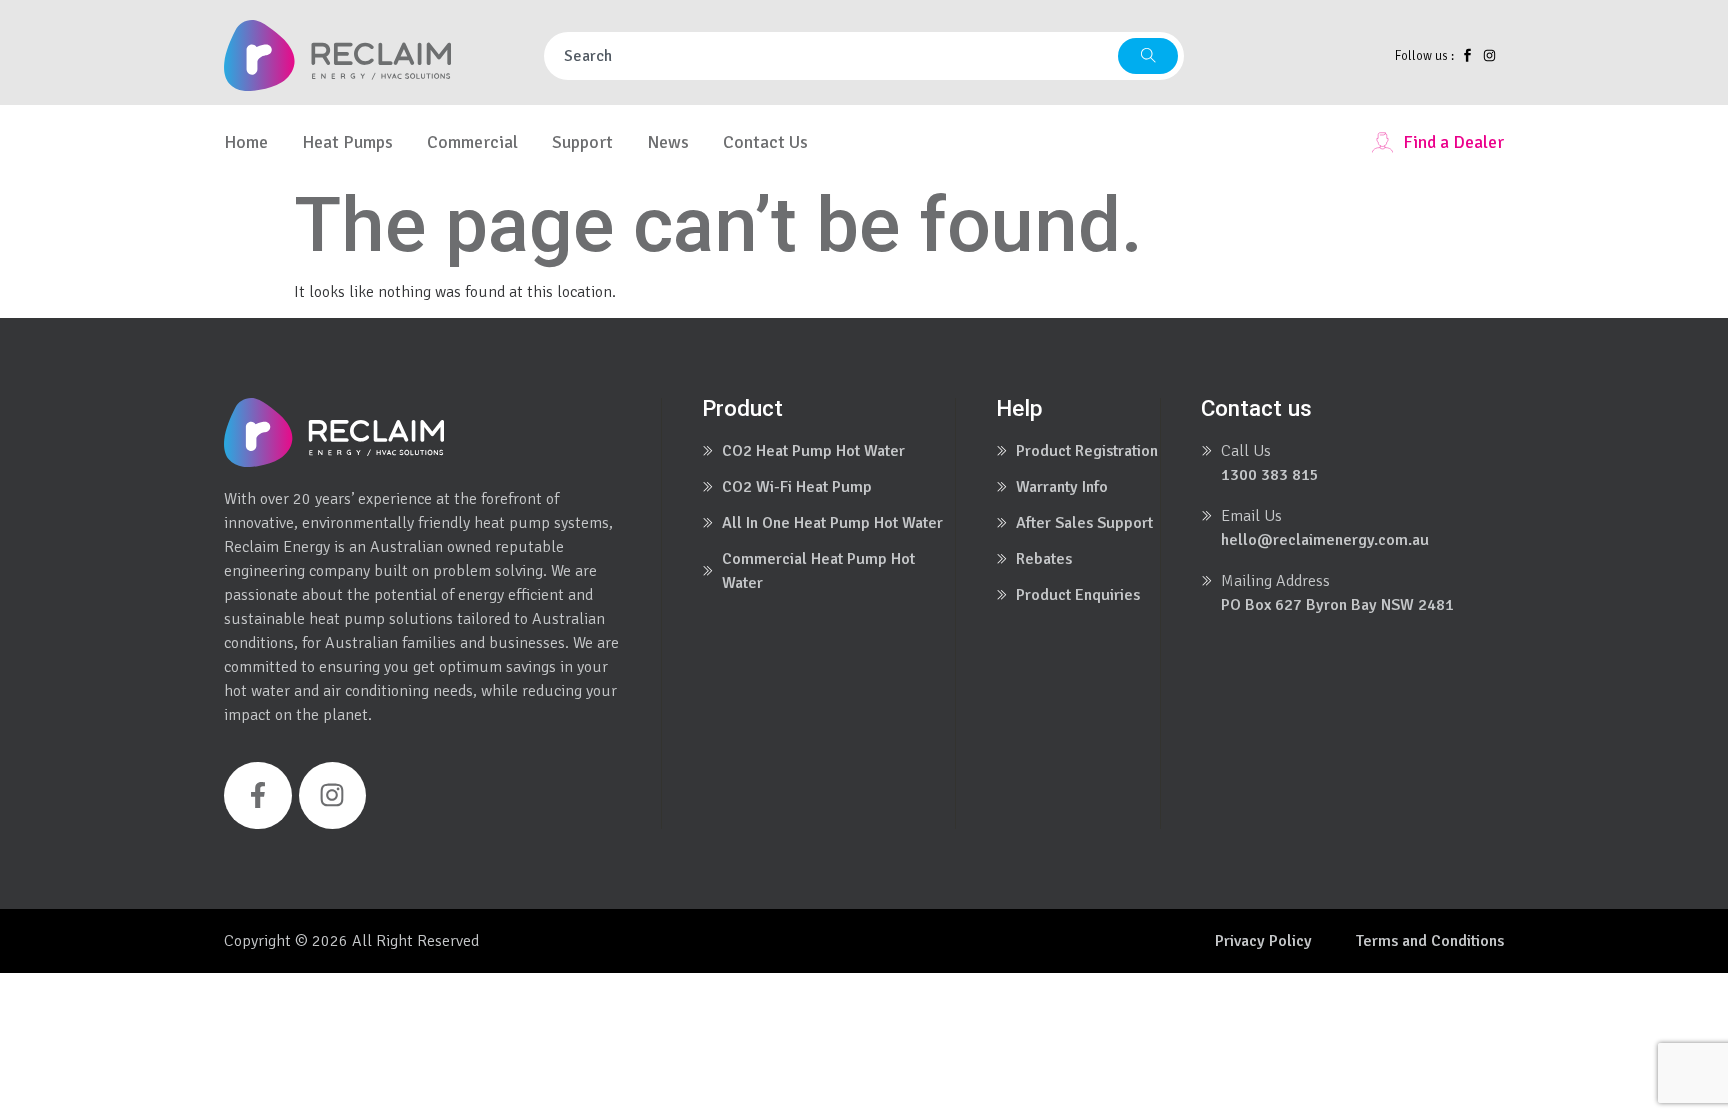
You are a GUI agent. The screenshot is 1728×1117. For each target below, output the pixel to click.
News (668, 142)
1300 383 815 (1270, 475)
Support (582, 142)
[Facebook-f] (258, 796)
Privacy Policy (1263, 941)
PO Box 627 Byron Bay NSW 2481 (1337, 605)
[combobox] (831, 56)
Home (246, 142)
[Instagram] (333, 796)
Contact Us (765, 142)
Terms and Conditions (1430, 941)
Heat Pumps (347, 142)
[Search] (1148, 56)
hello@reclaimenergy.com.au (1325, 540)
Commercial (472, 142)
